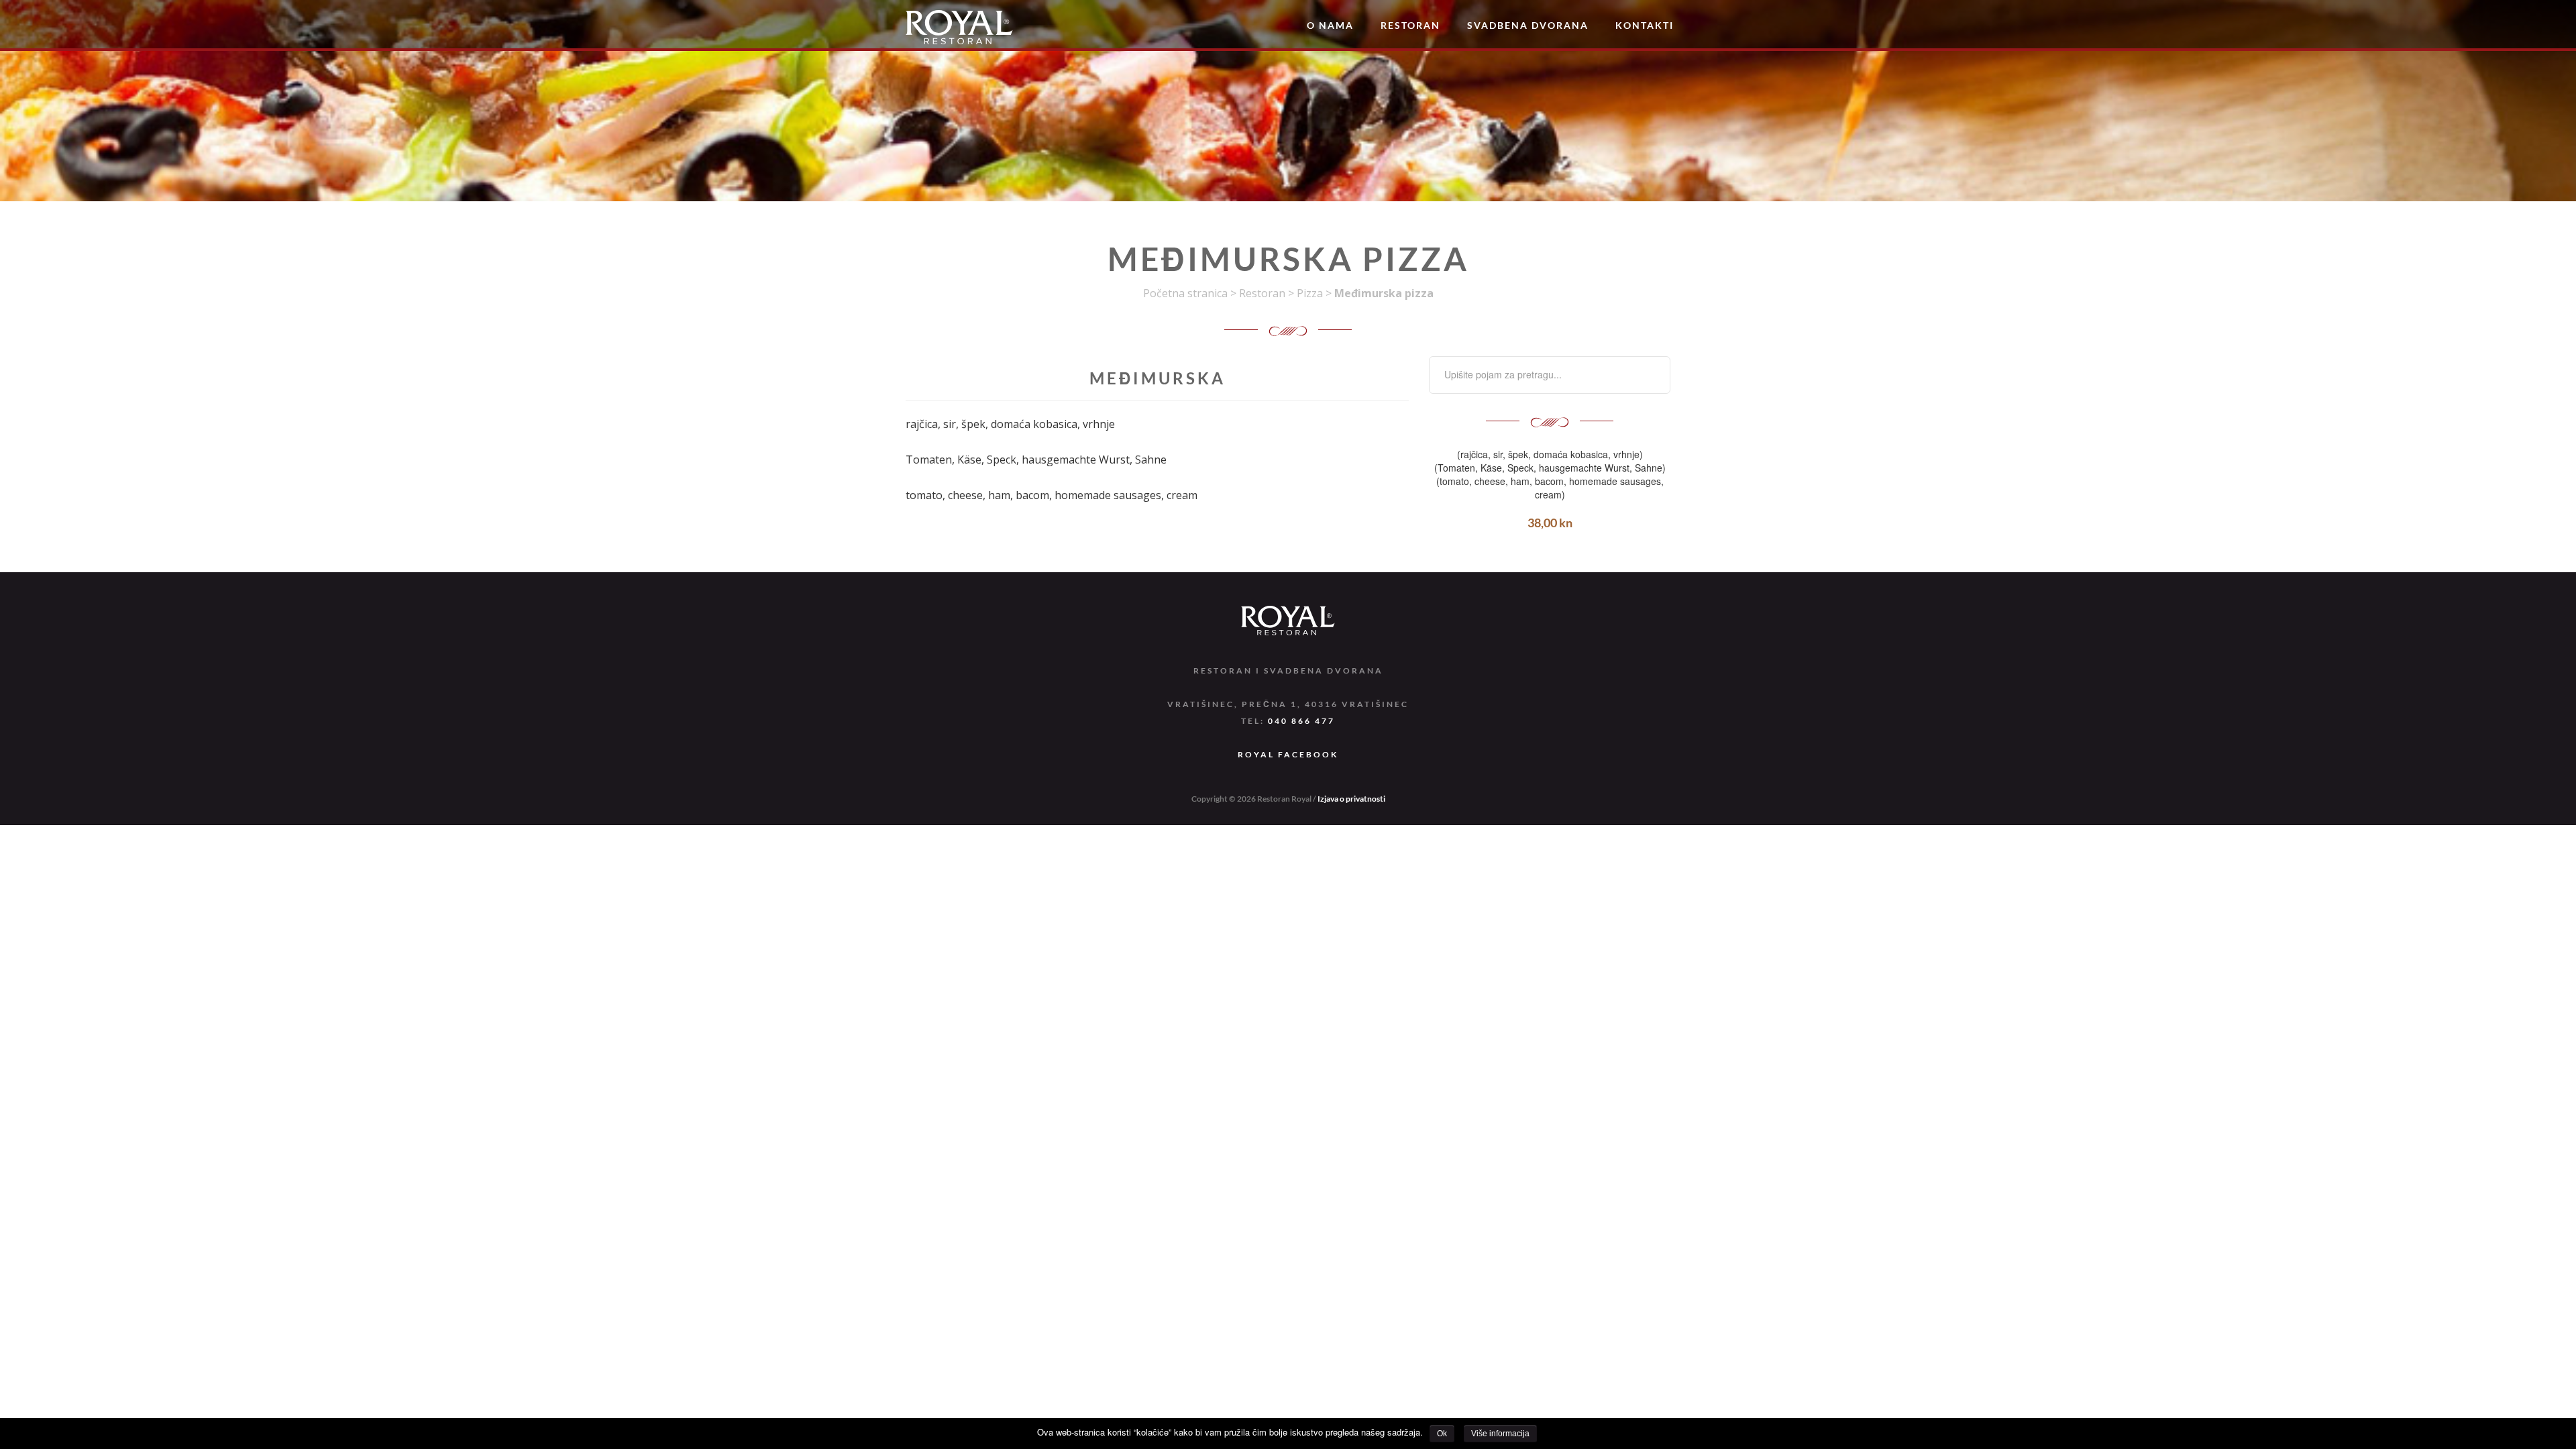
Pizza (1310, 293)
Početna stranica (1185, 293)
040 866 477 (1301, 721)
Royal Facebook (1288, 754)
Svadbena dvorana (1528, 25)
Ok (1442, 1434)
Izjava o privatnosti (1351, 799)
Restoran (1410, 25)
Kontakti (1645, 25)
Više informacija (1500, 1434)
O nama (1330, 25)
